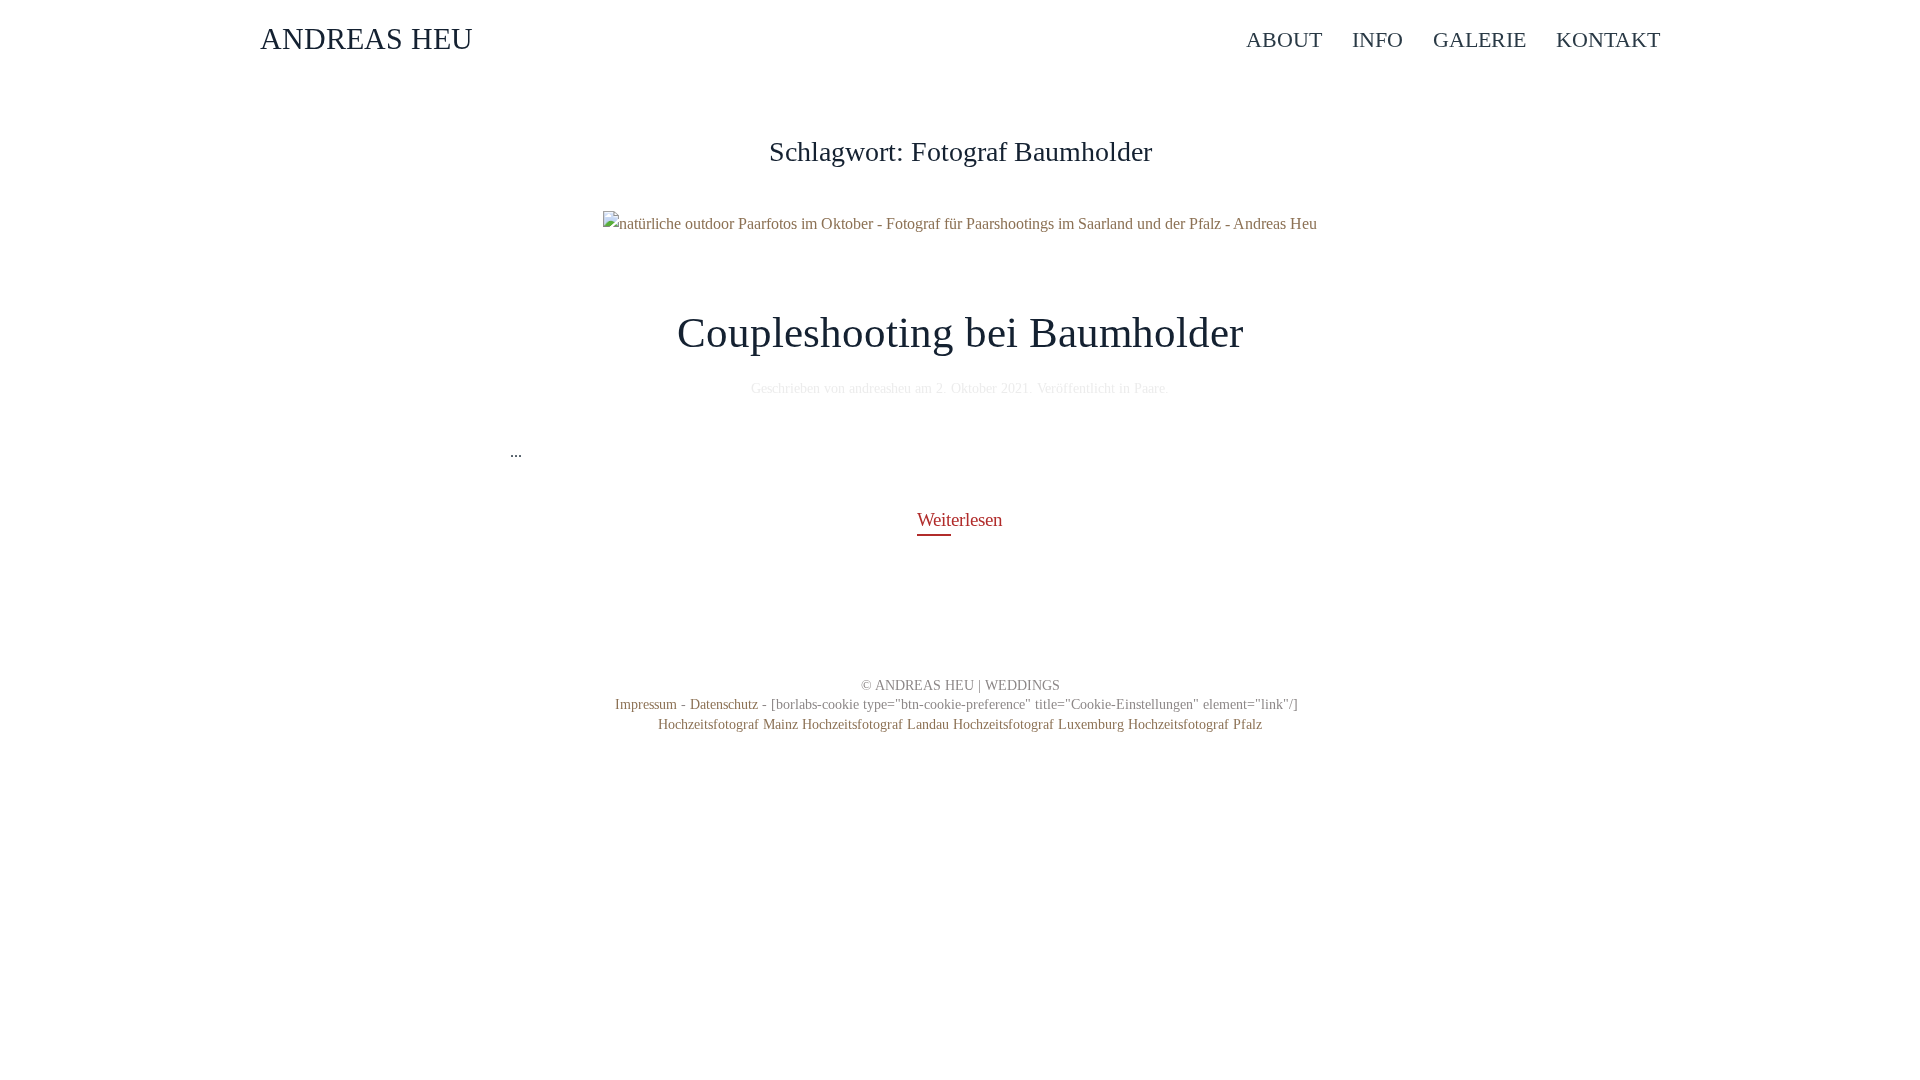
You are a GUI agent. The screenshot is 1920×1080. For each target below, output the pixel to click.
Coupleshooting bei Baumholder (960, 332)
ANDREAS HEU (366, 38)
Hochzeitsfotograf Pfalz (1195, 724)
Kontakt (1608, 39)
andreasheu (880, 388)
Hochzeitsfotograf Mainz (728, 724)
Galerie (1479, 39)
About (1284, 39)
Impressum (646, 704)
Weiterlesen (960, 519)
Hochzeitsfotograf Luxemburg (1040, 724)
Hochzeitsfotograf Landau (877, 724)
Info (1377, 39)
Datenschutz (724, 704)
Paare (1149, 388)
